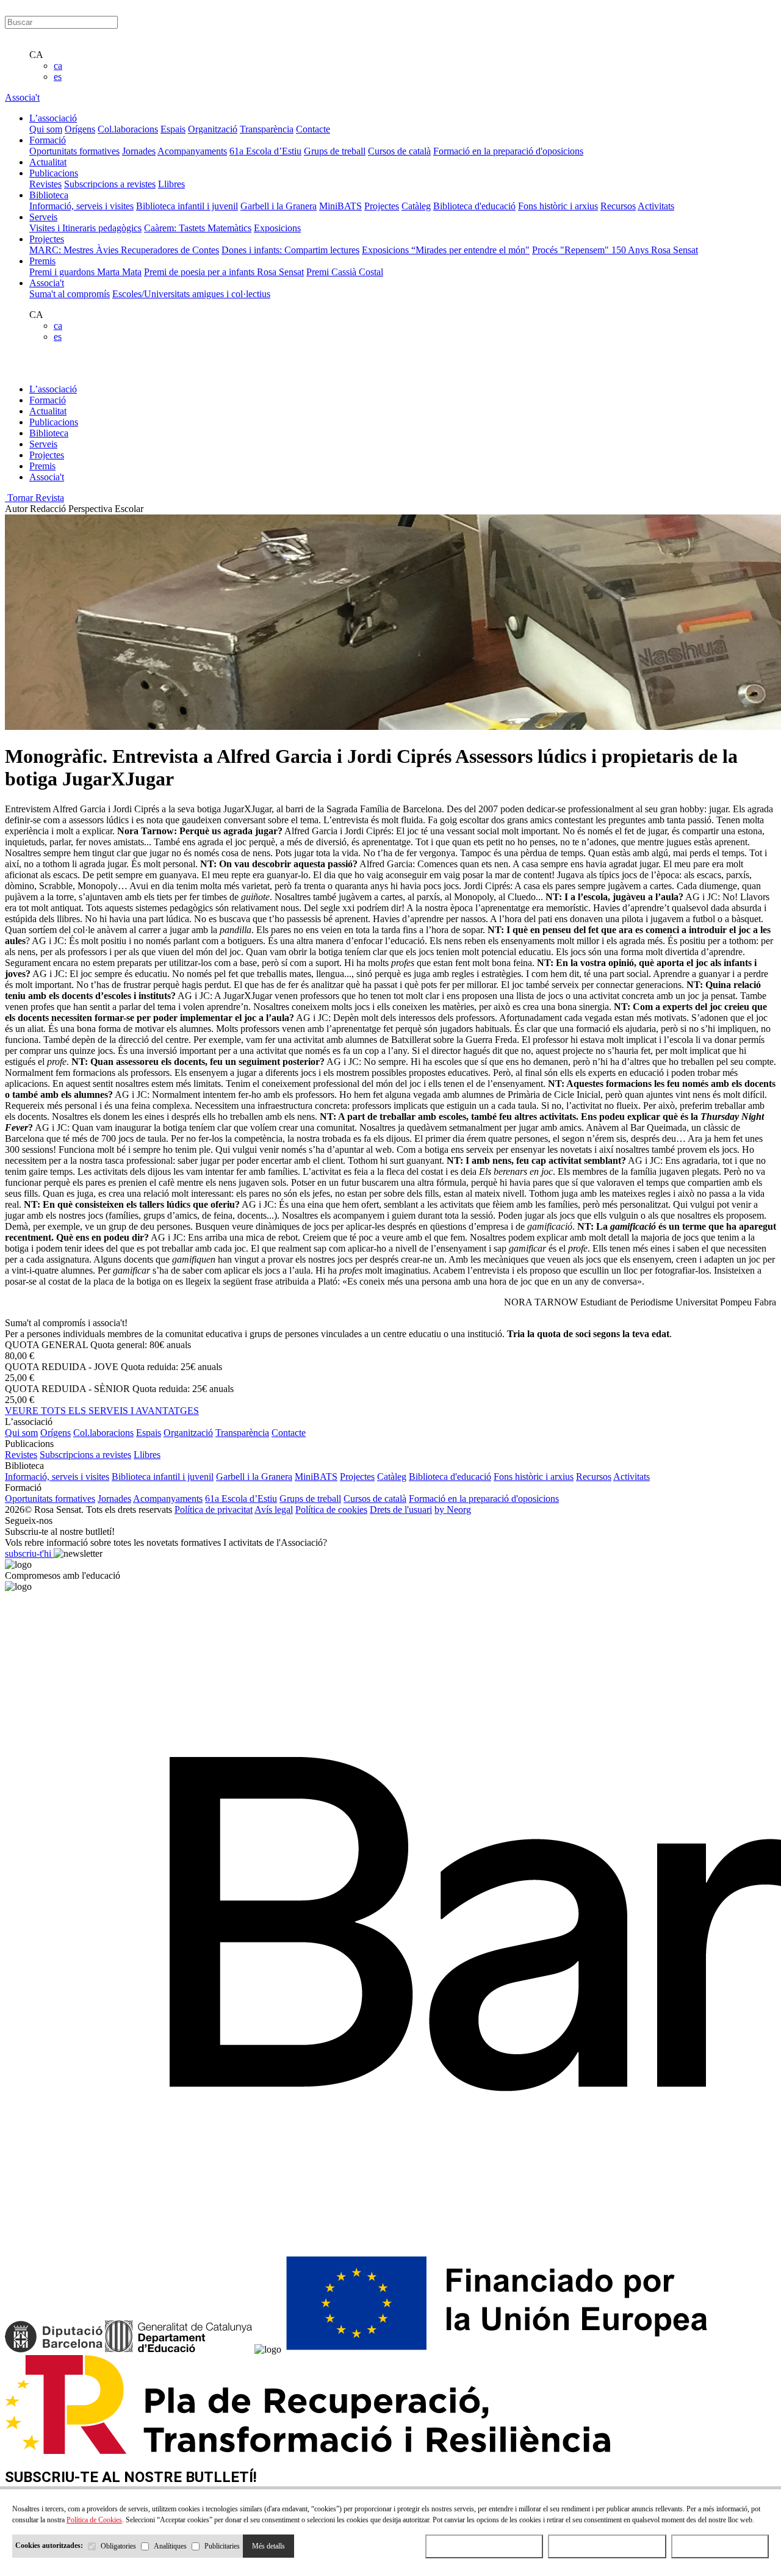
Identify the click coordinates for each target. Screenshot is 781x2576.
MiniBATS (340, 206)
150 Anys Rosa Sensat (655, 250)
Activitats (656, 206)
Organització (213, 129)
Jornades (139, 151)
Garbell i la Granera (279, 206)
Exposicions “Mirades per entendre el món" (446, 250)
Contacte (313, 129)
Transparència (267, 129)
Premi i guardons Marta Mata (85, 272)
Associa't (22, 97)
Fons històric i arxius (558, 206)
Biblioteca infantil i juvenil (187, 206)
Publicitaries (222, 2546)
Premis (42, 466)
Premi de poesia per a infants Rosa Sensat (224, 272)
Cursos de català (399, 151)
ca (58, 66)
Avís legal (274, 1510)
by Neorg (453, 1510)
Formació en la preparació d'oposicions (508, 151)
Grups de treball (335, 151)
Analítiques (170, 2546)
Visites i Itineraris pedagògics (85, 228)
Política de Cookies (94, 2520)
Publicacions (54, 422)
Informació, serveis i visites (81, 206)
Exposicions (277, 228)
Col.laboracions (128, 129)
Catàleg (416, 206)
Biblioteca (49, 433)
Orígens (80, 129)
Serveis (43, 444)
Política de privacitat (214, 1510)
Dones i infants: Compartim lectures (290, 250)
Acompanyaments (192, 151)
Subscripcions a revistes (110, 184)
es (58, 77)
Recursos (618, 206)
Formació (48, 400)
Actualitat (48, 411)
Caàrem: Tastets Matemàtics (198, 228)
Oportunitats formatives (74, 151)
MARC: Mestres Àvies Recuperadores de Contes (124, 250)
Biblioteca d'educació (474, 206)
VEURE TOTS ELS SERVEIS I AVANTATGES (102, 1411)
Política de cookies (331, 1510)
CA (36, 55)
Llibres (171, 184)
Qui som (46, 129)
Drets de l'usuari (401, 1510)
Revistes (45, 184)
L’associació (53, 389)
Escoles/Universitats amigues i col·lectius (191, 294)
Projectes (382, 206)
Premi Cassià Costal (345, 272)
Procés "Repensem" (572, 250)
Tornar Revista (34, 498)
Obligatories (118, 2546)
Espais (173, 129)
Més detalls (268, 2546)
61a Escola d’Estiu (265, 151)
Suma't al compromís (70, 294)
